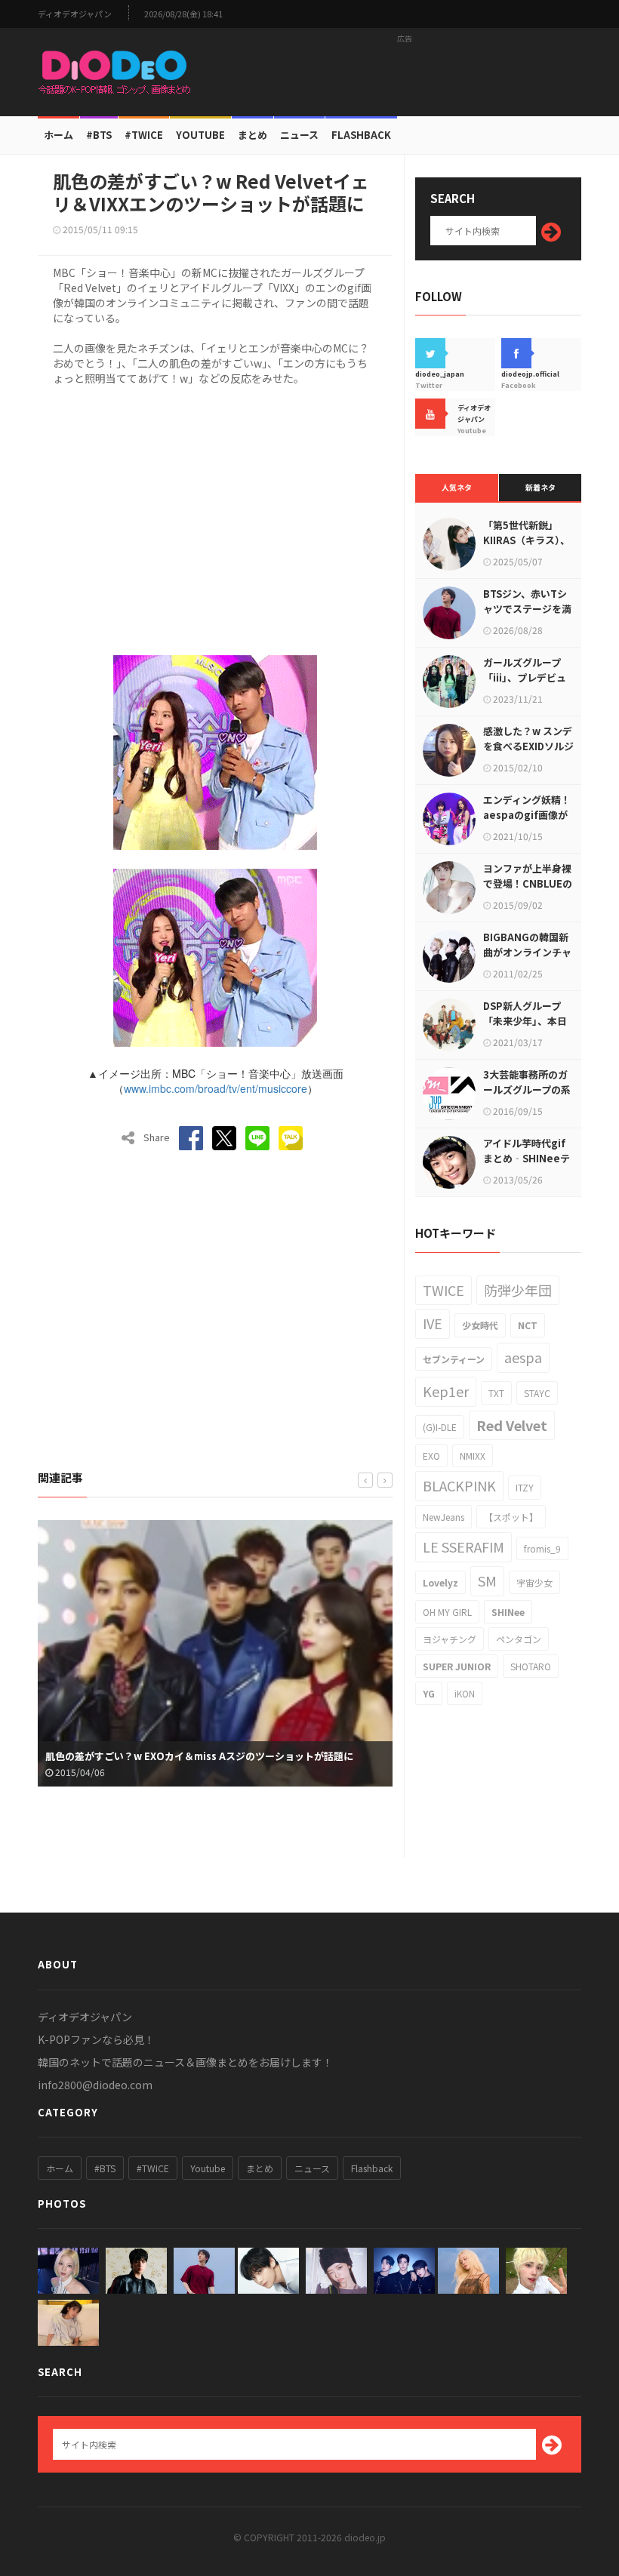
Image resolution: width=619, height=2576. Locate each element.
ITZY (525, 1487)
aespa (523, 1357)
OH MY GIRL (447, 1612)
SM (487, 1580)
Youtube (208, 2168)
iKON (465, 1693)
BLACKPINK (459, 1485)
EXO (431, 1456)
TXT (496, 1393)
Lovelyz (440, 1582)
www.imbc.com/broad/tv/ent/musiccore (216, 1088)
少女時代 (480, 1325)
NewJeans (443, 1517)
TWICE (443, 1290)
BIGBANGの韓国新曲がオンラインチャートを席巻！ (527, 952)
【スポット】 (511, 1517)
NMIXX (473, 1456)
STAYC (537, 1393)
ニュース (299, 135)
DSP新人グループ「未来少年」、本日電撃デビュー (525, 1021)
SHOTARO (531, 1666)
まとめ (253, 135)
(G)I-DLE (440, 1427)
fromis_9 (542, 1548)
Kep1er (446, 1391)
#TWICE (153, 2168)
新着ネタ (540, 487)
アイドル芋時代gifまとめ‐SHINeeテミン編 (527, 1158)
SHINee (508, 1612)
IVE (433, 1323)
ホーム (59, 135)
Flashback (361, 135)
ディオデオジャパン (75, 14)
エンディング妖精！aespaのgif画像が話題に (527, 815)
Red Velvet (512, 1425)
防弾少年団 (518, 1290)
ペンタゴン (519, 1639)
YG (429, 1693)
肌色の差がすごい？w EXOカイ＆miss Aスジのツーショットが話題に (199, 1756)
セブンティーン (454, 1359)
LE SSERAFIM (463, 1547)
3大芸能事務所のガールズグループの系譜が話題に (527, 1089)
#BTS (99, 135)
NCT (528, 1325)
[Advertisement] (405, 72)
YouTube (200, 135)
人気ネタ (457, 487)
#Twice (144, 135)
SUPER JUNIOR (457, 1666)
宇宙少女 (534, 1582)
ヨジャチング (450, 1639)
